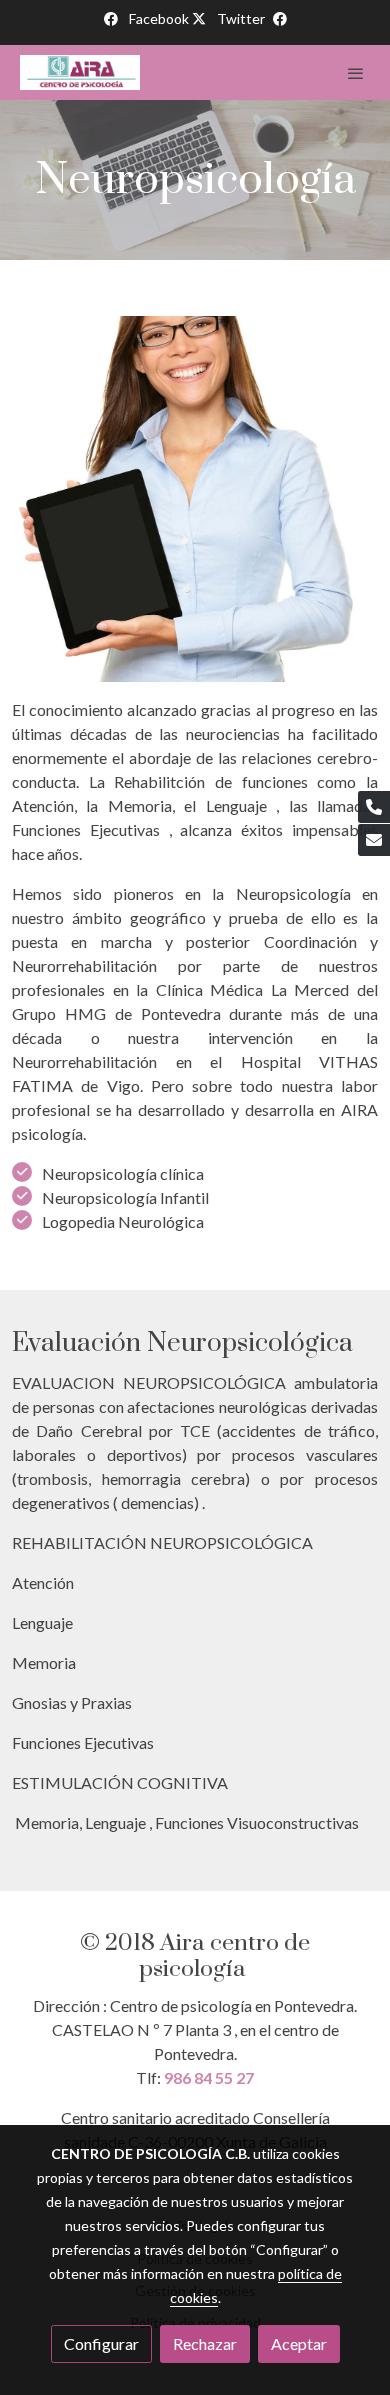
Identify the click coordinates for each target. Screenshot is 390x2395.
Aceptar (299, 2343)
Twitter (241, 18)
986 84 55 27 (209, 2077)
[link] (80, 72)
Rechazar (205, 2343)
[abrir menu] (356, 73)
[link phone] (374, 807)
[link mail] (374, 840)
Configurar (101, 2343)
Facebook (160, 18)
